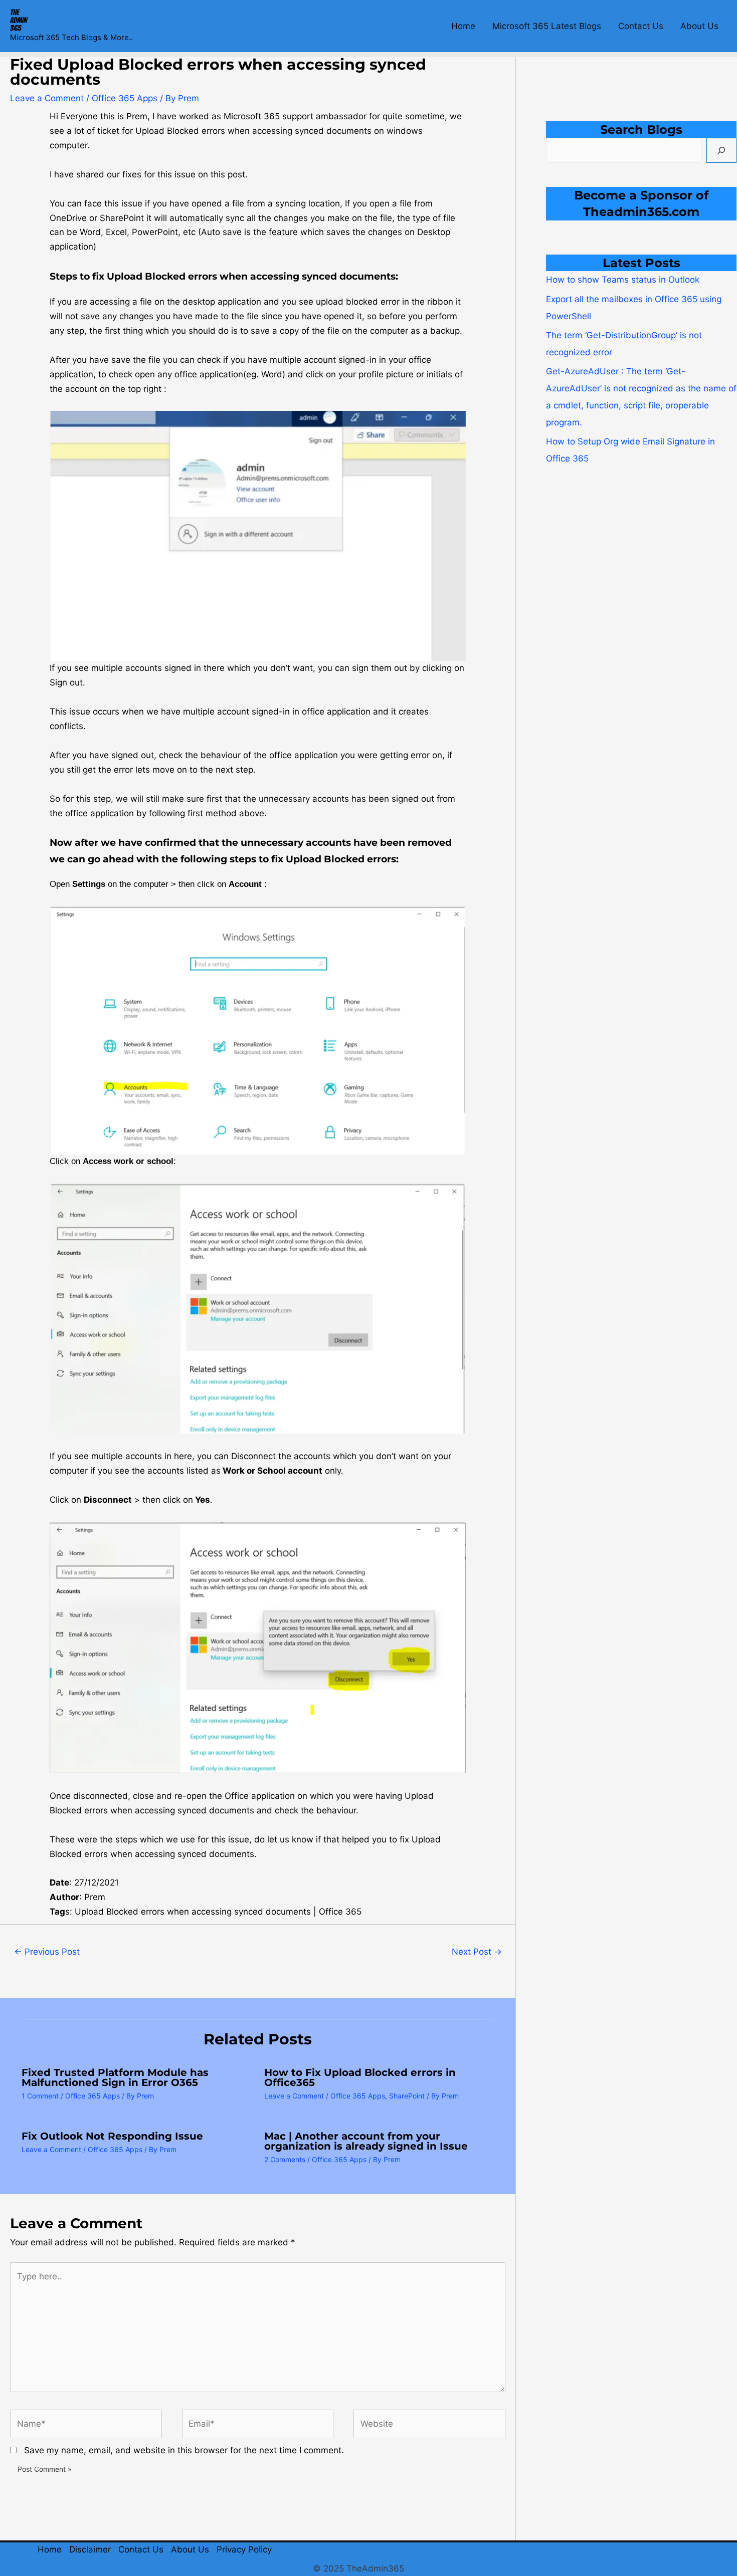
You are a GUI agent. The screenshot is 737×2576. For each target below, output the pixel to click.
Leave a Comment (47, 98)
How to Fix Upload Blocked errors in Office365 (360, 2077)
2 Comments (285, 2159)
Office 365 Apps (125, 98)
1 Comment (40, 2096)
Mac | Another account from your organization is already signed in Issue (366, 2141)
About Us (699, 26)
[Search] (721, 150)
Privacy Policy (244, 2549)
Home (463, 26)
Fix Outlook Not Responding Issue (112, 2136)
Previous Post (47, 1952)
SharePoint (407, 2096)
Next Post (477, 1952)
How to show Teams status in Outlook (623, 280)
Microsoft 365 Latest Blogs (547, 26)
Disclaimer (90, 2549)
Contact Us (641, 26)
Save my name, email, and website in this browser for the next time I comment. (184, 2450)
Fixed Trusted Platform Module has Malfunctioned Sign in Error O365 (115, 2077)
